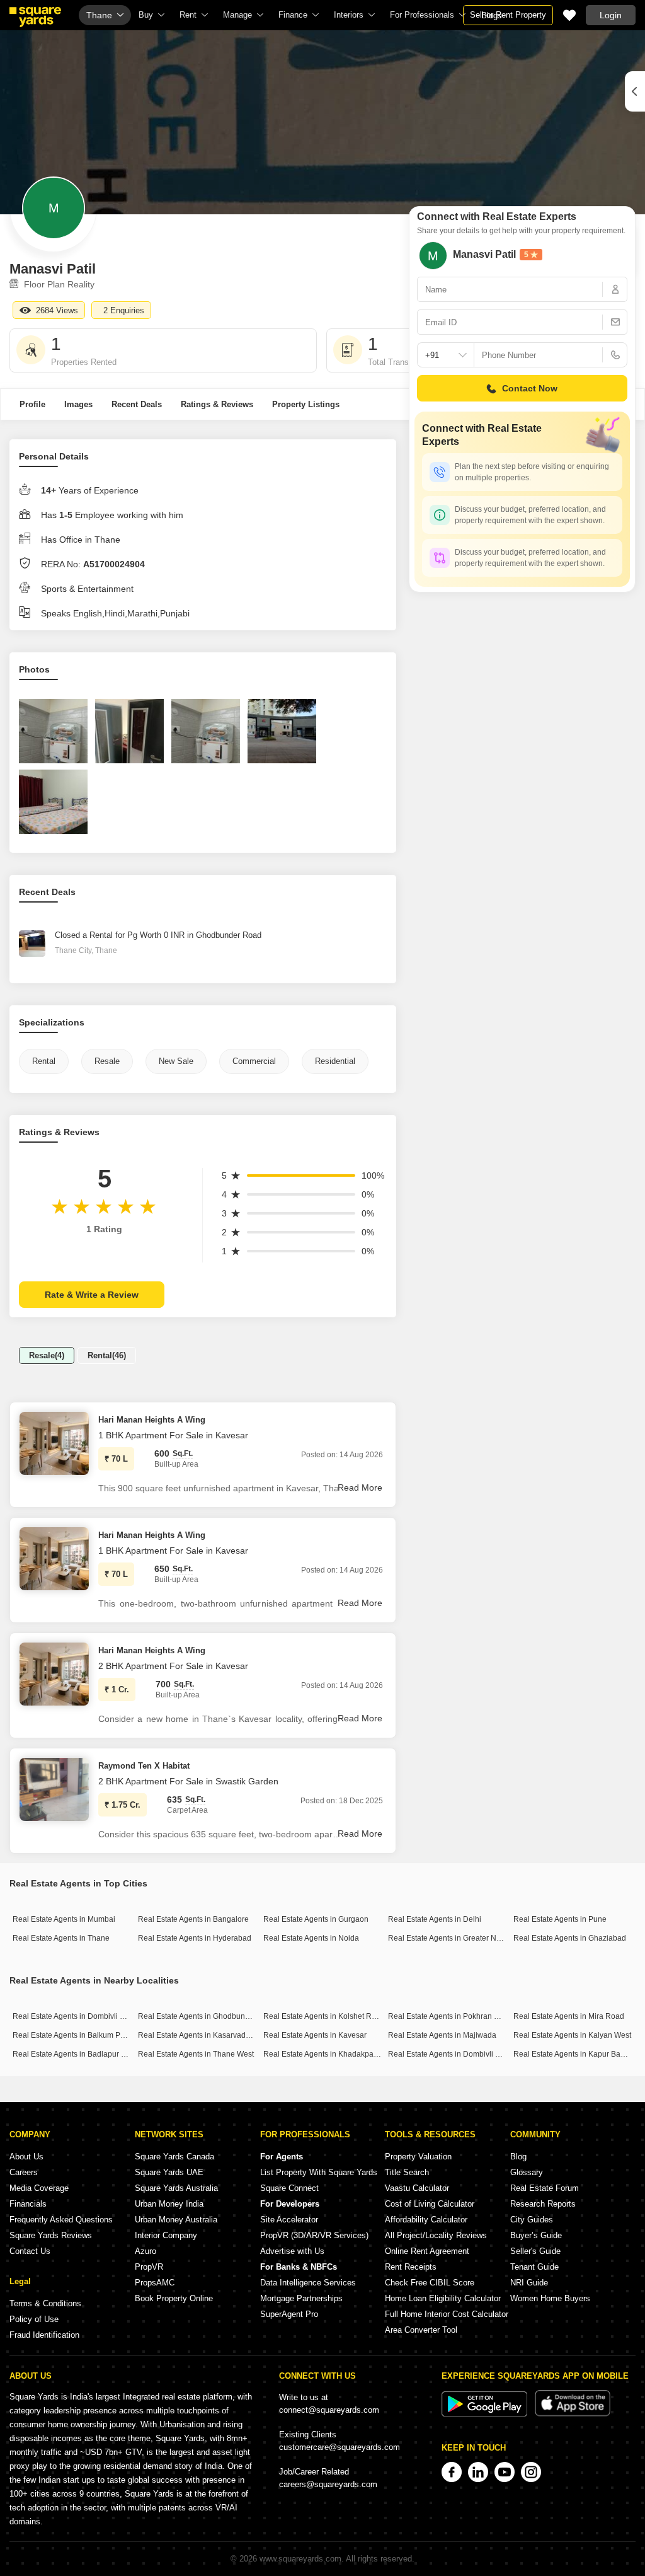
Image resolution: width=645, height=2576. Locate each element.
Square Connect (289, 2188)
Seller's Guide (535, 2251)
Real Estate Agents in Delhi (435, 1919)
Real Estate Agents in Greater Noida (450, 1938)
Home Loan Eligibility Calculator (443, 2298)
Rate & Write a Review (92, 1295)
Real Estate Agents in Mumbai (64, 1919)
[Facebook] (452, 2472)
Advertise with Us (292, 2251)
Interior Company (166, 2235)
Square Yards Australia (176, 2188)
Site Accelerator (289, 2220)
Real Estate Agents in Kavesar (315, 2035)
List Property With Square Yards (319, 2172)
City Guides (532, 2220)
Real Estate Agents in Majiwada (442, 2035)
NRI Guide (529, 2283)
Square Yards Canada (174, 2157)
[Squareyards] (35, 17)
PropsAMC (155, 2283)
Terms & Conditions (45, 2303)
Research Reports (543, 2204)
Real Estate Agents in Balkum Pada (73, 2035)
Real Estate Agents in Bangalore (193, 1919)
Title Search (407, 2172)
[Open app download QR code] (635, 91)
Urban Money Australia (176, 2220)
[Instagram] (531, 2472)
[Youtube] (505, 2472)
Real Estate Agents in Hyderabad (195, 1938)
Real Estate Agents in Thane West (196, 2054)
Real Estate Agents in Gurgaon (316, 1919)
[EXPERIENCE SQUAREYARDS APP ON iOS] (573, 2414)
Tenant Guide (534, 2267)
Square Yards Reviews (51, 2235)
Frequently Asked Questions (61, 2220)
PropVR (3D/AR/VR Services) (314, 2235)
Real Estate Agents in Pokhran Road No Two (464, 2016)
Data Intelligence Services (308, 2283)
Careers (24, 2172)
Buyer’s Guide (536, 2235)
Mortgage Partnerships (301, 2298)
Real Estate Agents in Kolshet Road (324, 2016)
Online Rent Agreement (427, 2251)
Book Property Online (174, 2298)
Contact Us (30, 2251)
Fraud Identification (44, 2335)
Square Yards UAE (169, 2172)
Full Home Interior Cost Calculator (447, 2314)
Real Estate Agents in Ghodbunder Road (208, 2016)
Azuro (146, 2251)
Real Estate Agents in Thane (61, 1938)
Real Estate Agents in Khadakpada (323, 2054)
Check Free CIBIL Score (430, 2283)
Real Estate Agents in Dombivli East (74, 2016)
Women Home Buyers (550, 2298)
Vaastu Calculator (417, 2188)
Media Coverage (39, 2188)
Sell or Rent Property (508, 15)
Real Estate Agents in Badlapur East (74, 2054)
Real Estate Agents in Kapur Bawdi (573, 2054)
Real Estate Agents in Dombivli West (450, 2054)
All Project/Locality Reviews (436, 2235)
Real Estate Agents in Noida (311, 1938)
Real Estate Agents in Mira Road (569, 2016)
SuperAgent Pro (289, 2314)
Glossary (527, 2172)
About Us (26, 2157)
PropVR (149, 2267)
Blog (518, 2157)
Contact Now (530, 388)
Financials (28, 2204)
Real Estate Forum (545, 2188)
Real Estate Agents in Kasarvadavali (200, 2035)
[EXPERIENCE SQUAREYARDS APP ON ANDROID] (486, 2414)
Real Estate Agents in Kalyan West (572, 2035)
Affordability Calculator (426, 2220)
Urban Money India (169, 2204)
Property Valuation (418, 2157)
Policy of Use (34, 2319)
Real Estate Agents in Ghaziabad (570, 1938)
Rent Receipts (411, 2267)
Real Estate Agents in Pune (560, 1919)
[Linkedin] (478, 2472)
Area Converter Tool (421, 2330)
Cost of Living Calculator (430, 2204)
